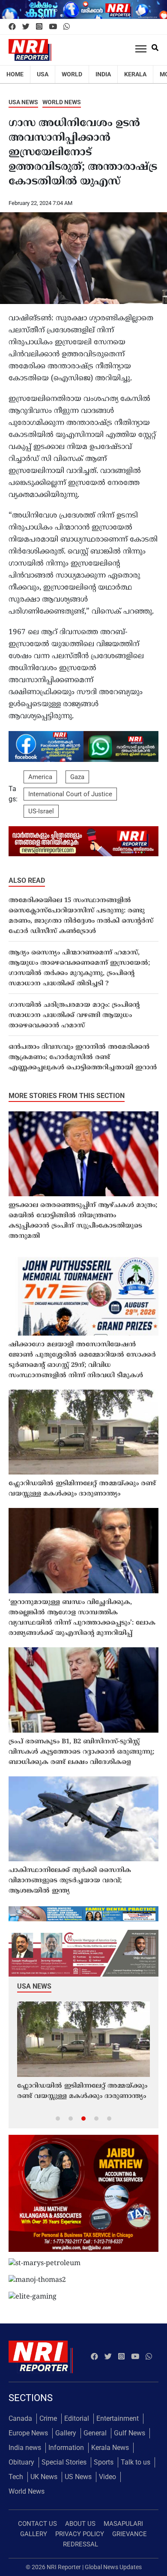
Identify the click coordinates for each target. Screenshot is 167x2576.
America (40, 777)
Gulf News (130, 2433)
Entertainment (118, 2418)
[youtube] (53, 27)
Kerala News (110, 2448)
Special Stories (64, 2462)
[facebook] (12, 27)
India (103, 74)
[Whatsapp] (67, 27)
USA (43, 74)
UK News (44, 2477)
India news (25, 2448)
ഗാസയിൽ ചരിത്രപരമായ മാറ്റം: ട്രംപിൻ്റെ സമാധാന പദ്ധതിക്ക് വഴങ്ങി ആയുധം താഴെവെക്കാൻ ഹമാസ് (74, 1016)
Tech (16, 2477)
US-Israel (41, 811)
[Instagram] (39, 27)
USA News (23, 102)
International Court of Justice (70, 794)
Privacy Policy (80, 2534)
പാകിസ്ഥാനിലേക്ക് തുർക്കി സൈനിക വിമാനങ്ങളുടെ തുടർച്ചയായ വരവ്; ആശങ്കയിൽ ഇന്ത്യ (70, 1881)
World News (62, 102)
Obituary (21, 2462)
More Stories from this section (67, 1096)
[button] (58, 2118)
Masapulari (123, 2524)
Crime (48, 2418)
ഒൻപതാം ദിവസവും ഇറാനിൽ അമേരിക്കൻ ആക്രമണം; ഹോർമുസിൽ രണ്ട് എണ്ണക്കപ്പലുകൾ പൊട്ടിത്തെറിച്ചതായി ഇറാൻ (83, 1058)
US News (78, 2477)
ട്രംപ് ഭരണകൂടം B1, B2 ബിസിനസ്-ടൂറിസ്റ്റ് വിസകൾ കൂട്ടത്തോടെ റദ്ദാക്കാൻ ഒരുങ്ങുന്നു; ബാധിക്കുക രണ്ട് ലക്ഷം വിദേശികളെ (81, 1752)
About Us (80, 2524)
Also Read (27, 880)
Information (66, 2448)
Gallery (66, 2433)
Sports (104, 2462)
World (72, 74)
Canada (20, 2418)
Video (107, 2477)
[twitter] (26, 27)
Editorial (77, 2418)
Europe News (28, 2433)
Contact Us (37, 2524)
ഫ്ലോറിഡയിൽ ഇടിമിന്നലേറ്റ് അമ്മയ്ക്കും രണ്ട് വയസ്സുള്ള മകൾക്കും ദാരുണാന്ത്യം (82, 1489)
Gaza (77, 777)
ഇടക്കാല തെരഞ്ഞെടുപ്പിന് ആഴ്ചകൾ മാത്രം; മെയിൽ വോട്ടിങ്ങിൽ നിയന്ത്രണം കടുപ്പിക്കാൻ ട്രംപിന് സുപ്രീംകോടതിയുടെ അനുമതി (83, 1221)
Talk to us (136, 2462)
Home (15, 74)
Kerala (135, 74)
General (95, 2433)
